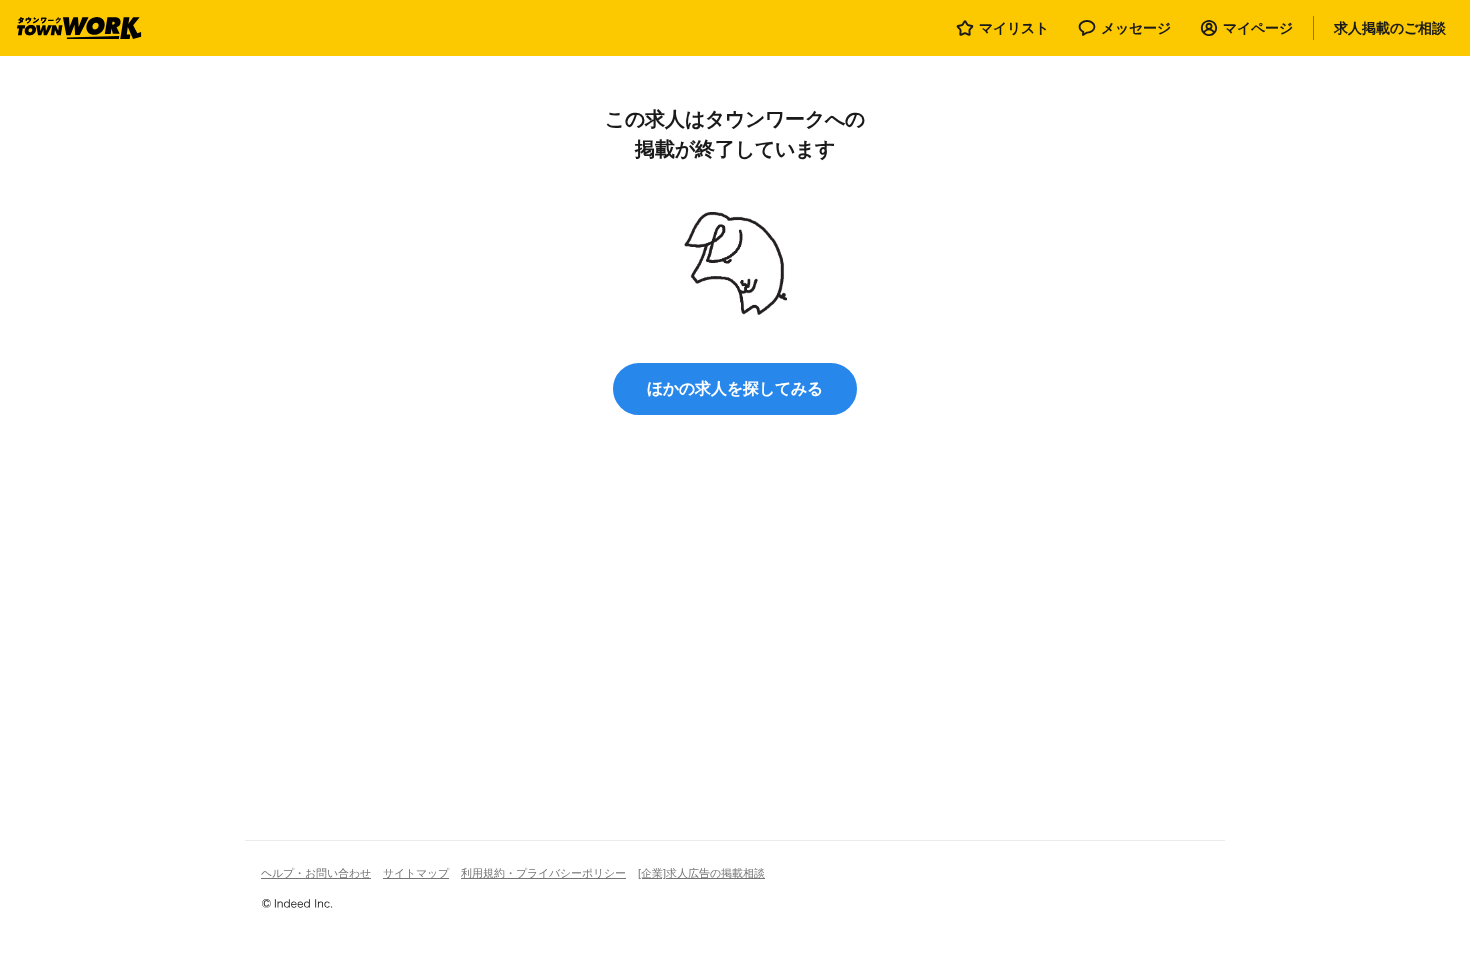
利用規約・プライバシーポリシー (543, 873)
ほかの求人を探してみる (735, 388)
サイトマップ (416, 873)
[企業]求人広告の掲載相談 (701, 873)
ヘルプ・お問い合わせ (316, 873)
